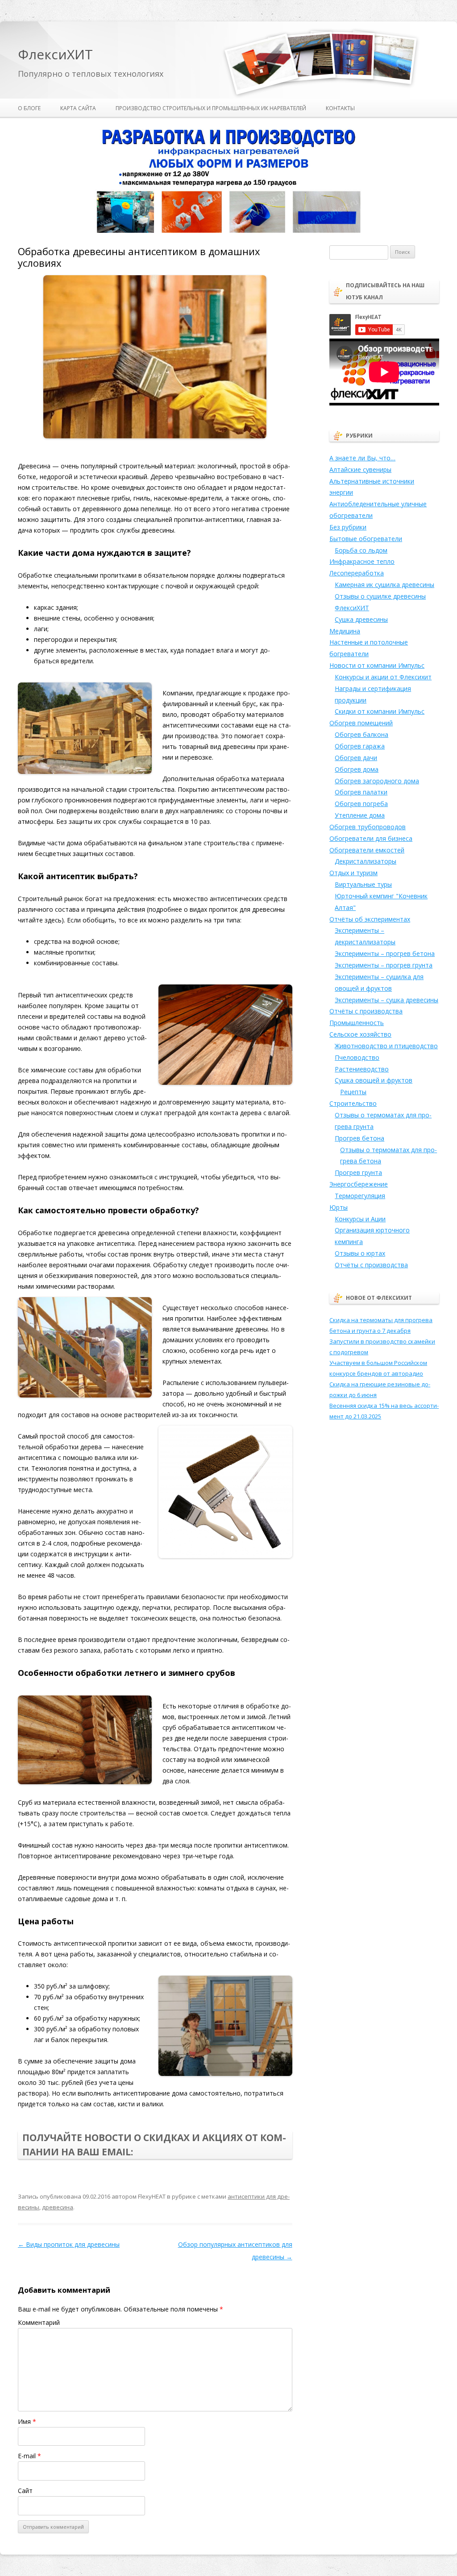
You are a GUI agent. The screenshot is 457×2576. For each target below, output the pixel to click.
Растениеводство (362, 1069)
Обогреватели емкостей (367, 850)
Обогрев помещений (361, 723)
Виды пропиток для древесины (69, 2244)
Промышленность (357, 1023)
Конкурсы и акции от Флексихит (383, 677)
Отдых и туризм (353, 873)
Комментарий (39, 2322)
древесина (58, 2207)
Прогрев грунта (358, 1172)
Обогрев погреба (361, 804)
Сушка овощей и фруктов (374, 1080)
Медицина (345, 631)
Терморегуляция (360, 1196)
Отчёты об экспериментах (370, 919)
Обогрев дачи (356, 758)
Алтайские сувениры (360, 469)
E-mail (29, 2456)
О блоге (29, 108)
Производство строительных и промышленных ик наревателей (211, 108)
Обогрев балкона (361, 734)
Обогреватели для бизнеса (371, 838)
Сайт (25, 2491)
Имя (27, 2421)
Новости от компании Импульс (377, 665)
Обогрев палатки (361, 792)
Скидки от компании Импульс (380, 711)
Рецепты (353, 1092)
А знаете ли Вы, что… (362, 458)
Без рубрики (348, 527)
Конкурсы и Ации (360, 1219)
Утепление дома (360, 815)
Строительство (353, 1103)
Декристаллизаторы (366, 861)
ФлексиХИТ (55, 55)
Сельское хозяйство (360, 1034)
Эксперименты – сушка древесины (386, 1000)
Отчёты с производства (366, 1011)
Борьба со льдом (361, 550)
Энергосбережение (359, 1184)
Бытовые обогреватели (366, 539)
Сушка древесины (361, 619)
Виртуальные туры (363, 884)
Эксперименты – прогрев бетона (385, 953)
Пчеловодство (357, 1057)
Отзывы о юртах (360, 1253)
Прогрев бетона (359, 1138)
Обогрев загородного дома (377, 781)
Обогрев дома (357, 769)
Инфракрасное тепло (362, 561)
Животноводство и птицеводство (386, 1046)
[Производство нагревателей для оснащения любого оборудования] (228, 231)
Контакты (340, 108)
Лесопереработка (357, 573)
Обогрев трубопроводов (368, 827)
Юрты (339, 1207)
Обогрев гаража (360, 746)
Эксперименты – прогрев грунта (384, 965)
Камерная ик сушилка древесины (384, 585)
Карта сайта (78, 108)
